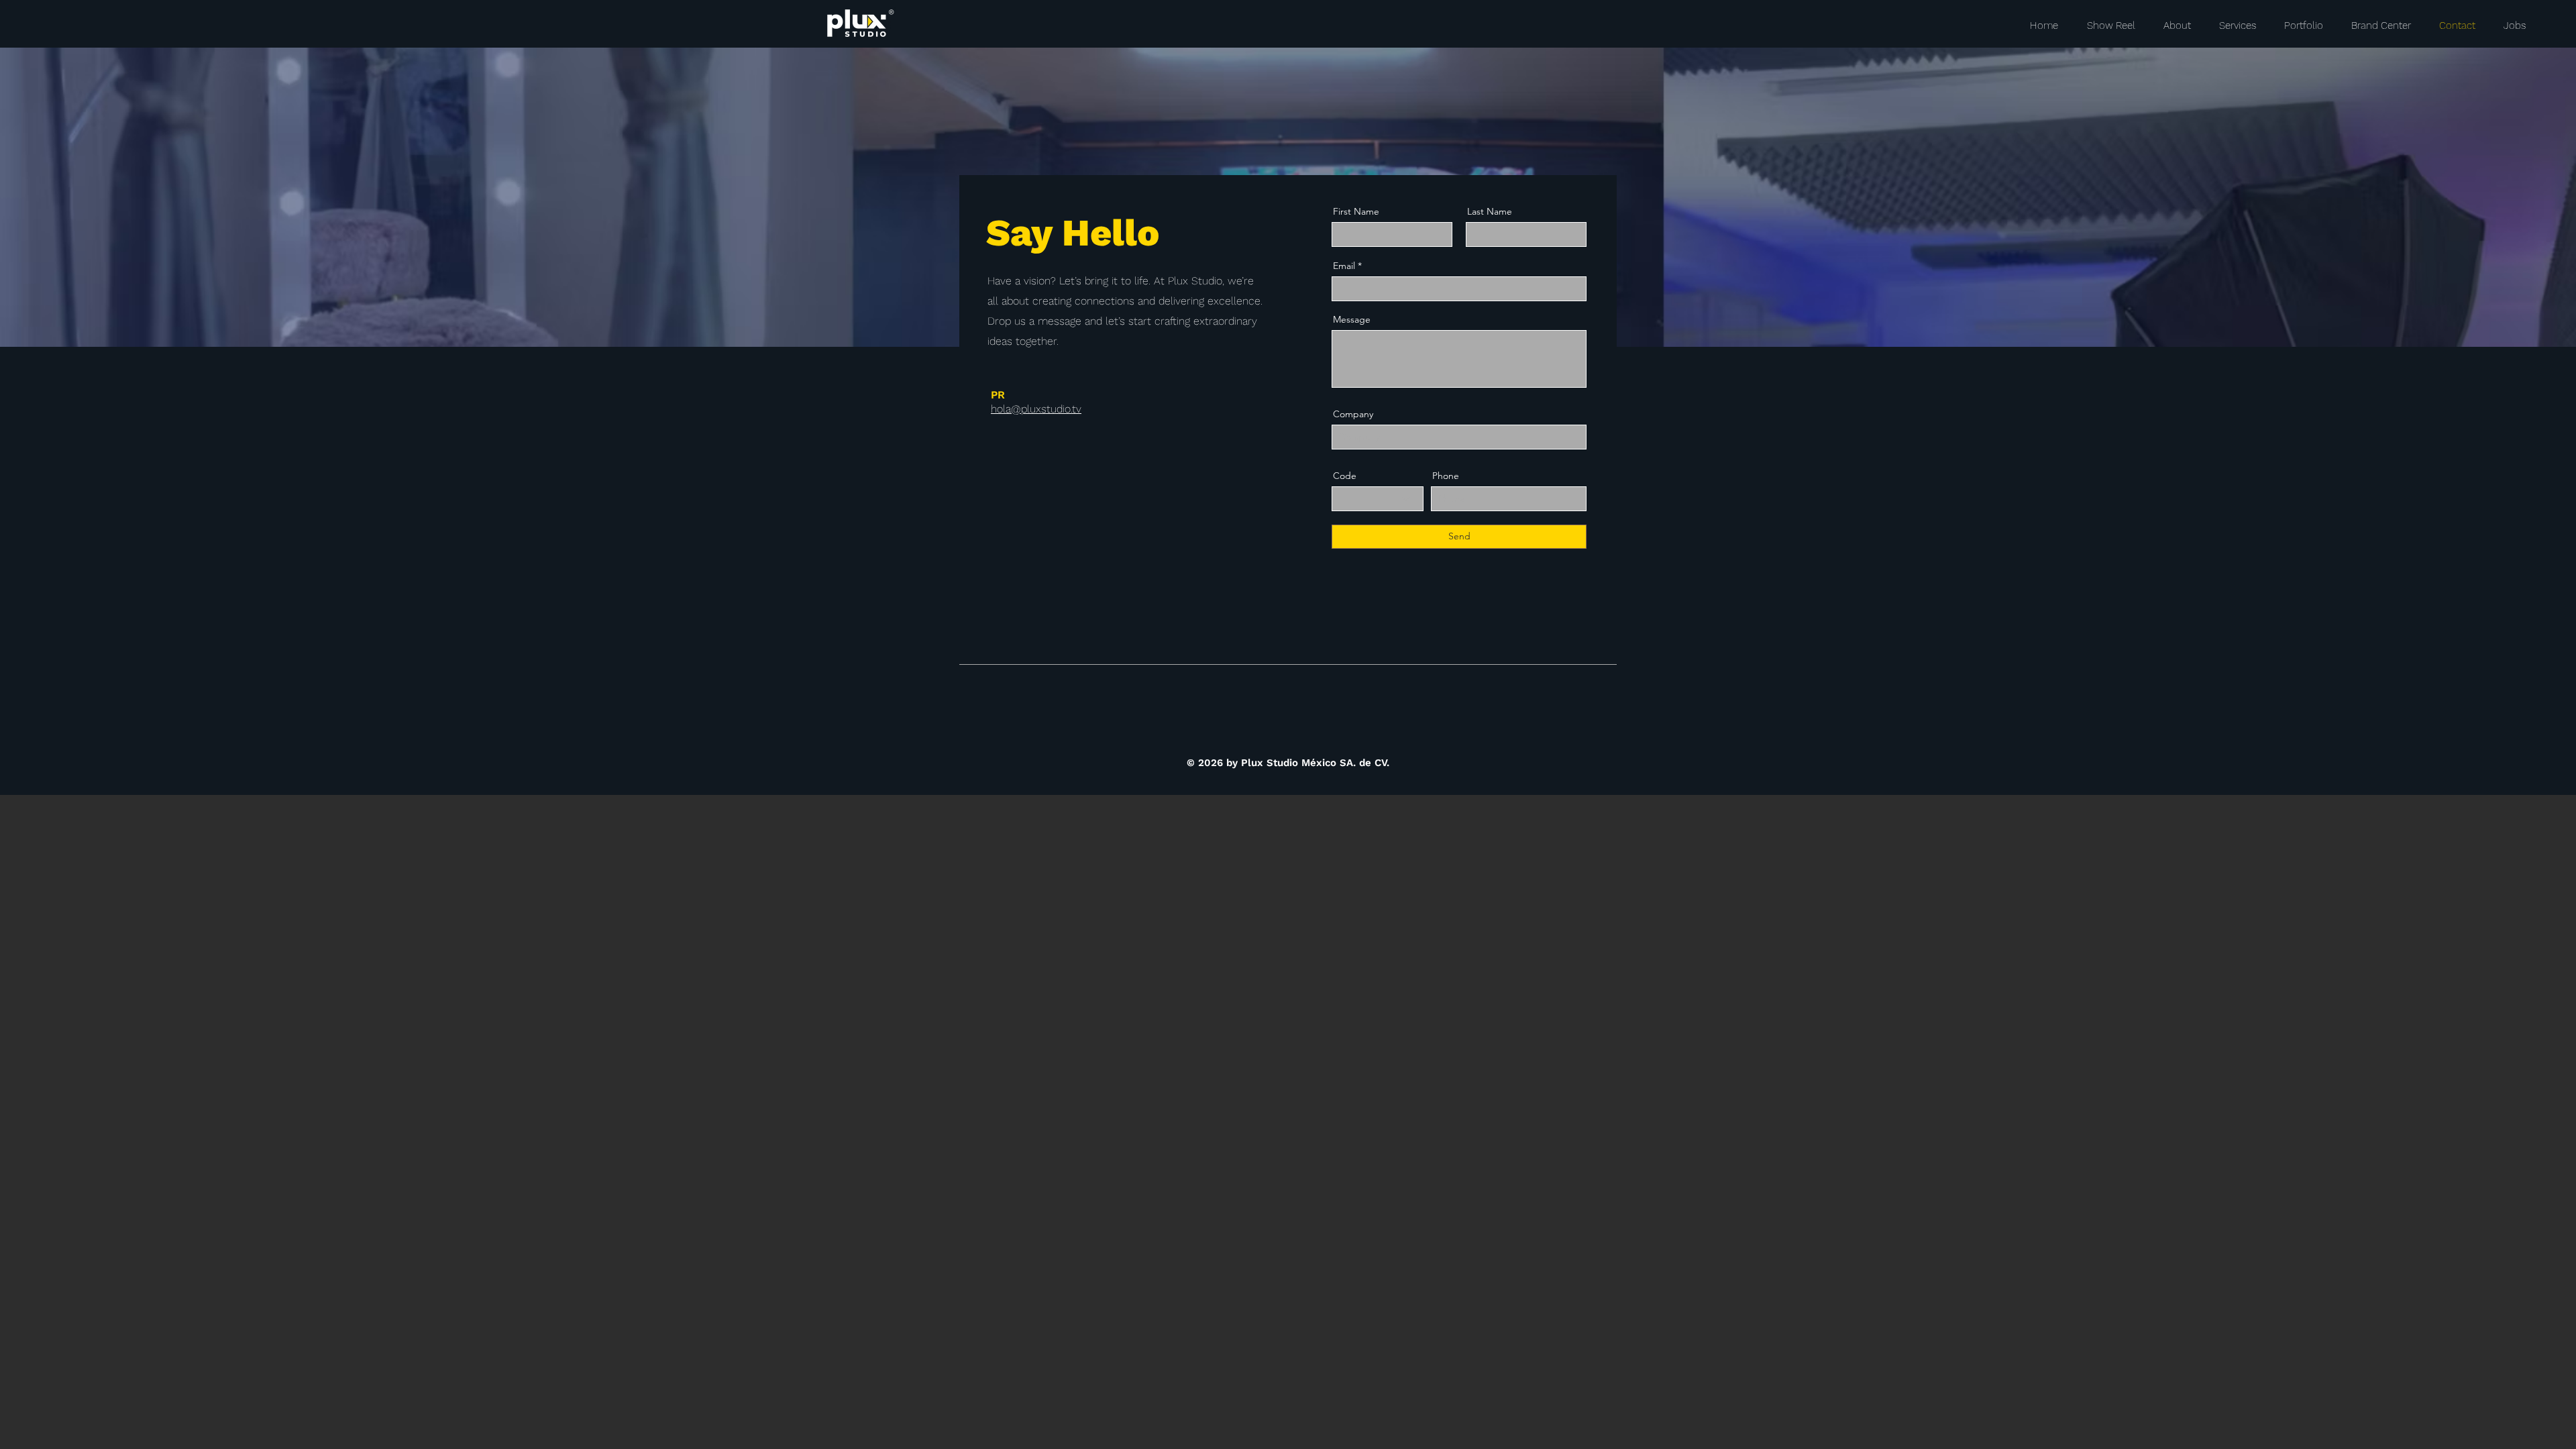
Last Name (1490, 211)
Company (1353, 414)
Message (1352, 319)
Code (1345, 476)
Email (1344, 266)
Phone (1446, 476)
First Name (1356, 211)
